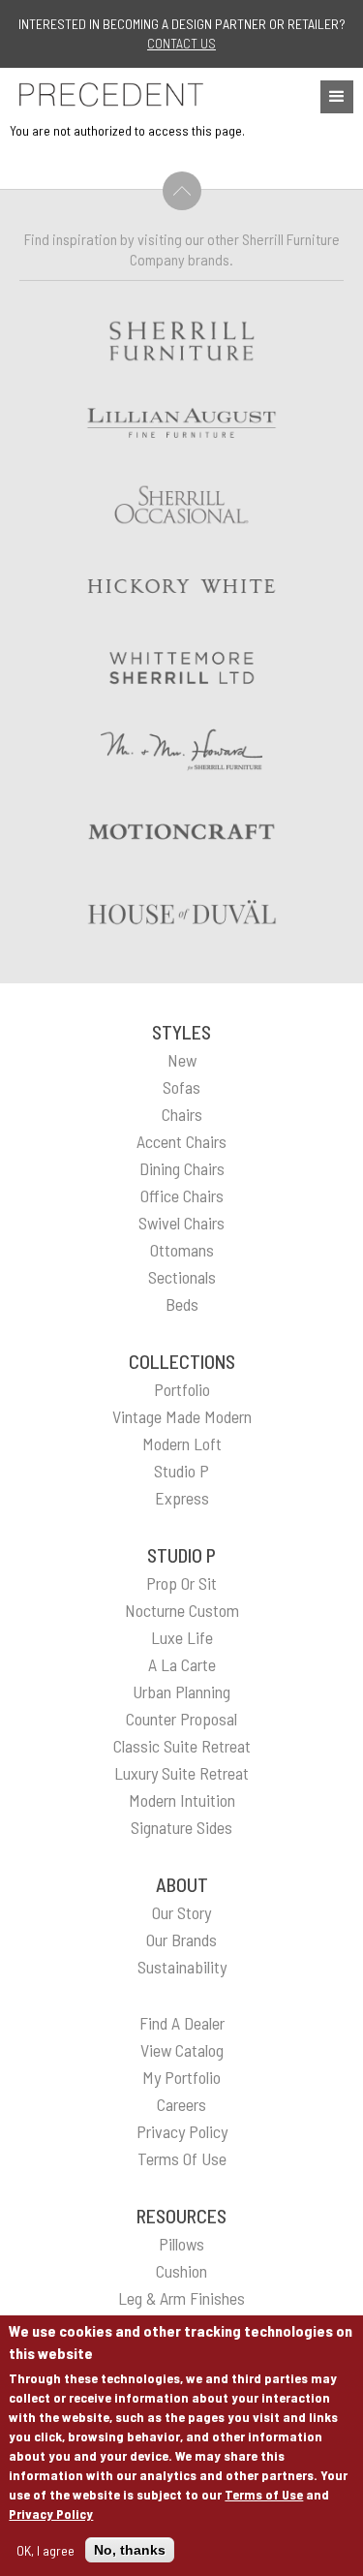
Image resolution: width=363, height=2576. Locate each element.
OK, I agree (45, 2550)
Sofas (181, 1087)
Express (182, 1498)
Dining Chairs (182, 1168)
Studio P (181, 1471)
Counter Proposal (181, 1719)
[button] (337, 97)
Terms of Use (264, 2494)
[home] (106, 94)
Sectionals (182, 1277)
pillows (181, 2244)
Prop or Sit (181, 1583)
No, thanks (130, 2550)
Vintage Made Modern (182, 1416)
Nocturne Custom (182, 1610)
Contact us (181, 43)
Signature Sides (181, 1827)
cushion (181, 2271)
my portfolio (181, 2077)
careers (181, 2104)
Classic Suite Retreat (182, 1746)
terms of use (182, 2158)
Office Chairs (182, 1195)
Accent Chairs (181, 1141)
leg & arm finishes (181, 2298)
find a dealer (182, 2023)
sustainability (182, 1967)
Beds (182, 1304)
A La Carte (182, 1664)
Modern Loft (182, 1443)
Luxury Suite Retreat (181, 1773)
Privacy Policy (51, 2514)
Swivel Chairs (181, 1223)
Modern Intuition (182, 1800)
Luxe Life (182, 1637)
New (182, 1060)
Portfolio (182, 1389)
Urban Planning (181, 1691)
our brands (181, 1940)
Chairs (182, 1114)
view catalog (182, 2050)
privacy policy (182, 2131)
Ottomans (182, 1250)
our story (181, 1912)
